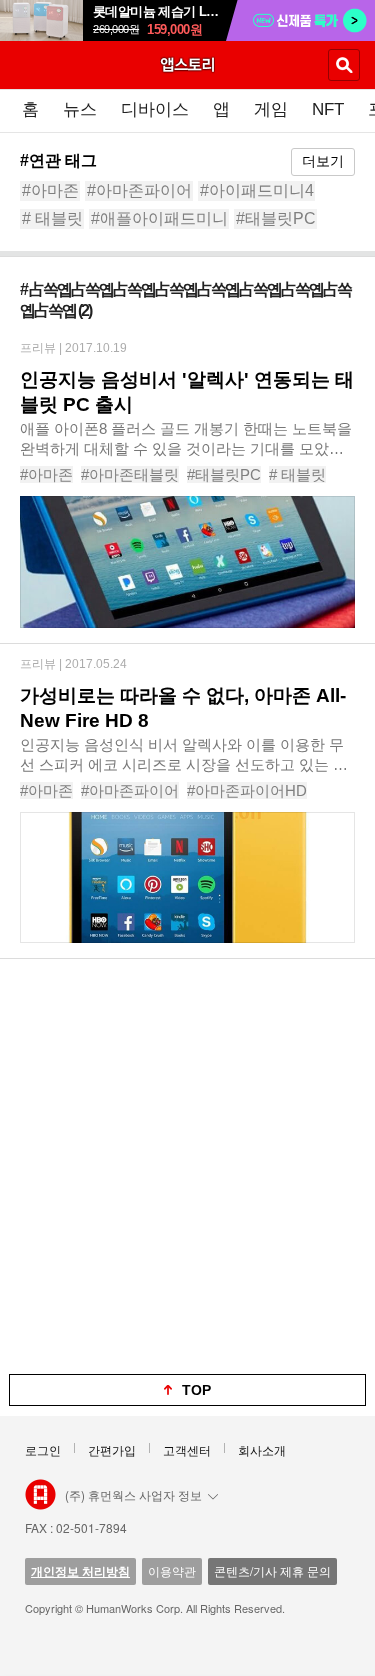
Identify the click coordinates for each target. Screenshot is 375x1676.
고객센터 (187, 1449)
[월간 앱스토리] (188, 64)
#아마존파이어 (139, 190)
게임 (271, 109)
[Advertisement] (187, 1166)
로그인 (43, 1449)
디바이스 (155, 109)
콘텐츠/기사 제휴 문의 (272, 1570)
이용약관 (172, 1570)
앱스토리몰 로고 (40, 1495)
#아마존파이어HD (247, 790)
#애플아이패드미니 (159, 218)
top (196, 1390)
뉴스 (80, 109)
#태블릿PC (276, 218)
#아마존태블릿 (130, 474)
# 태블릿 (52, 218)
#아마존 (50, 190)
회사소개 (262, 1449)
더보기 (323, 161)
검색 (344, 65)
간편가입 (112, 1449)
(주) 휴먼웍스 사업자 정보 (133, 1494)
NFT (328, 109)
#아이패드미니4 (257, 190)
